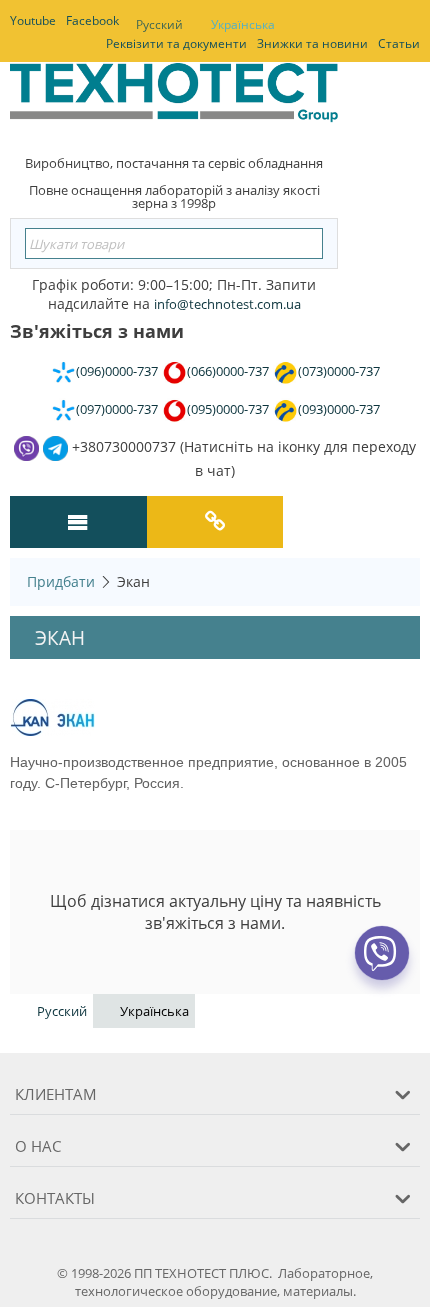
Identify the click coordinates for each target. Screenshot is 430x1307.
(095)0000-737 (228, 409)
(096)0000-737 (117, 371)
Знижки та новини (312, 43)
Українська (243, 24)
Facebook (92, 20)
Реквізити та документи (176, 43)
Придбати (61, 581)
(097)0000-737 (117, 409)
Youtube (33, 20)
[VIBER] (381, 966)
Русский (159, 24)
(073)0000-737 (339, 371)
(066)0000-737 (228, 371)
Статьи (399, 43)
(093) (339, 409)
